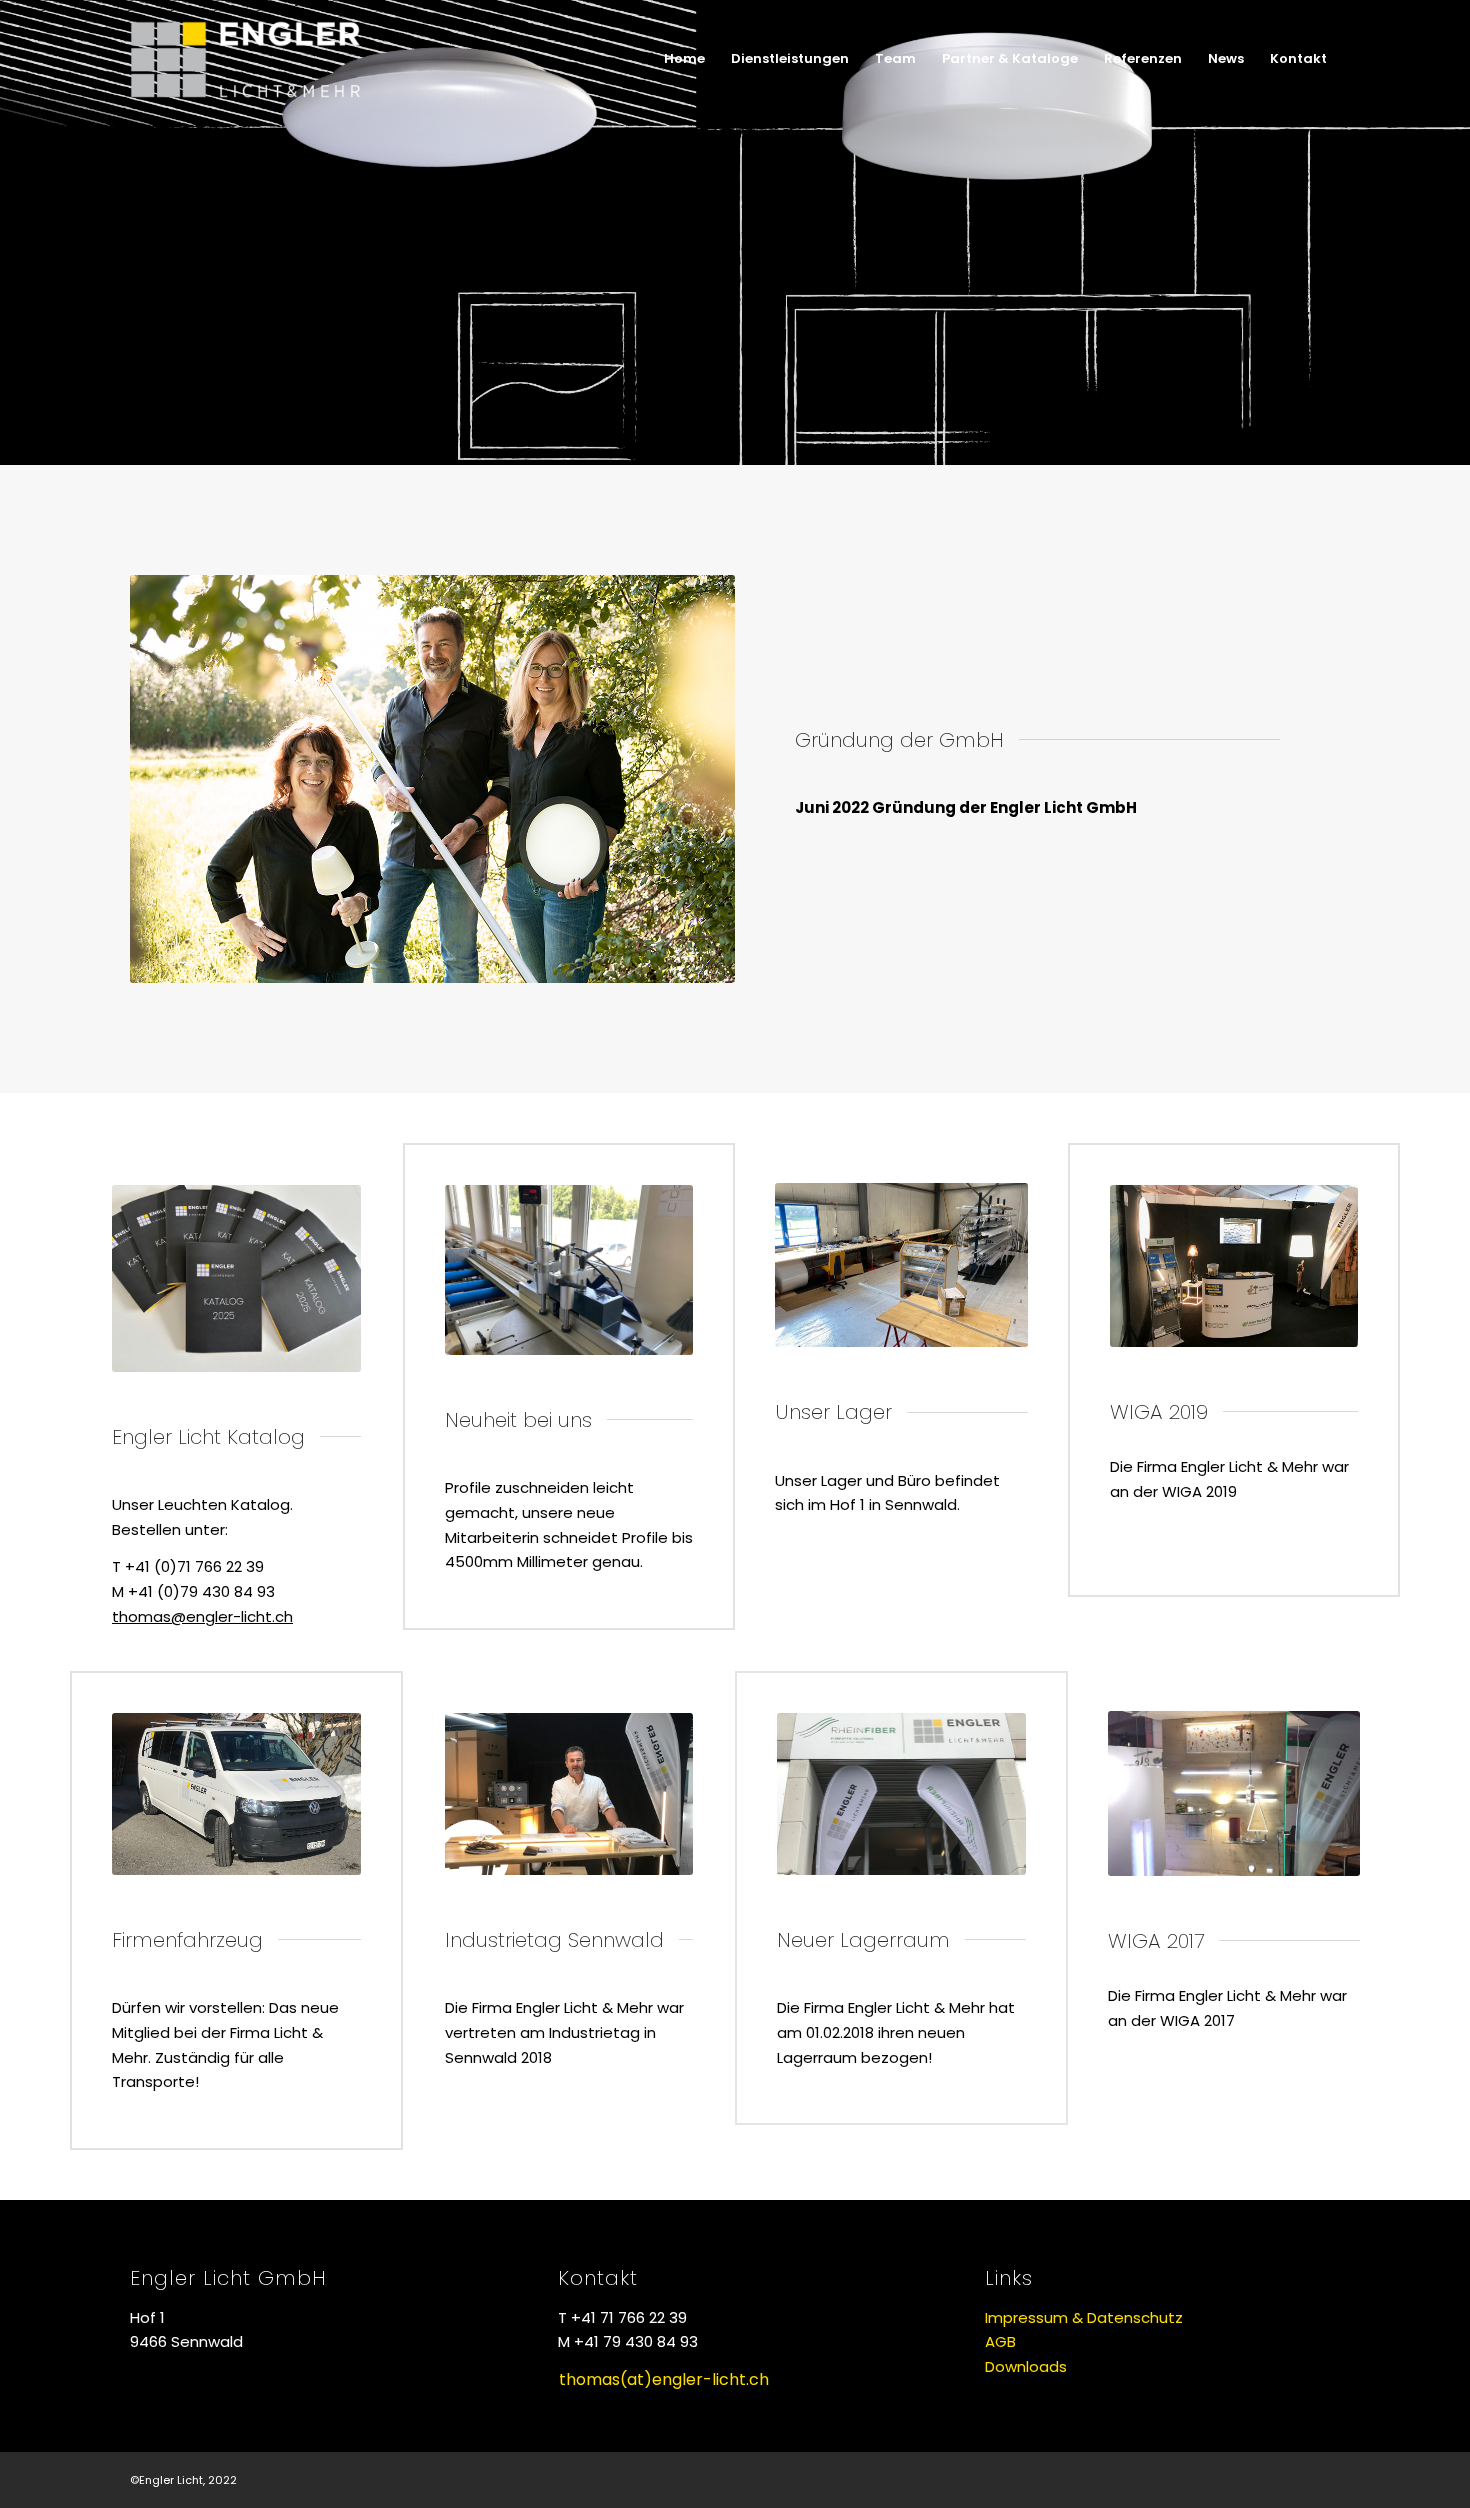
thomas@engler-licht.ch (202, 1616)
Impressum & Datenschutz (1084, 2317)
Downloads (1026, 2366)
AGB (1000, 2341)
